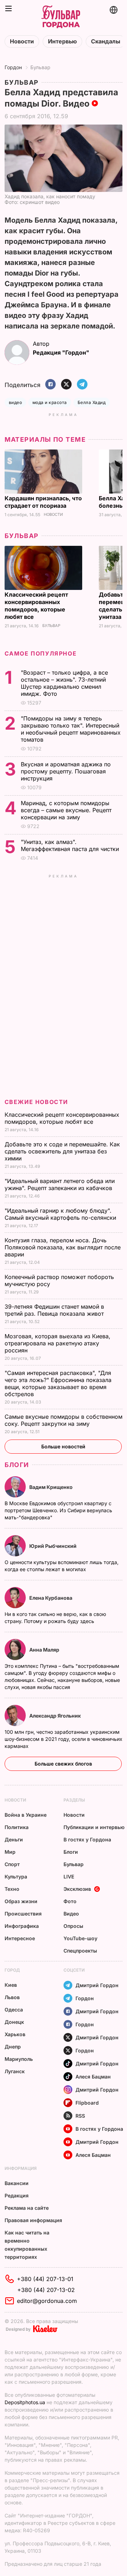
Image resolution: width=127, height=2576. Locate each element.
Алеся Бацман (93, 2077)
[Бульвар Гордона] (61, 17)
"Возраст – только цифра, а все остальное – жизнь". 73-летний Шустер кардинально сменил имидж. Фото (64, 683)
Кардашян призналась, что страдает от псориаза (43, 502)
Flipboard (87, 2103)
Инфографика (22, 1926)
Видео (71, 1914)
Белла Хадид (92, 402)
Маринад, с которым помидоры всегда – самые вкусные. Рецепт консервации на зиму (66, 810)
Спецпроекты (80, 1951)
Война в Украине (26, 1815)
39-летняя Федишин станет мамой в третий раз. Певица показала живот (55, 1310)
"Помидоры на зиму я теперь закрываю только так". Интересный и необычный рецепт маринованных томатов (71, 729)
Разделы (74, 1800)
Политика (17, 1827)
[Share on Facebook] (50, 385)
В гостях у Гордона (87, 1839)
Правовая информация (33, 2220)
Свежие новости (36, 1102)
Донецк (14, 2022)
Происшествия (23, 1914)
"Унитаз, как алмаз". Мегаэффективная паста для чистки (71, 845)
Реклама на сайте (27, 2208)
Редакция (17, 2195)
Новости (22, 41)
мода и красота (50, 402)
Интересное (20, 1938)
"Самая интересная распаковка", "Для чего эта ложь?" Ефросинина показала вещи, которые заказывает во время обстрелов (58, 1383)
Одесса (14, 2010)
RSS (80, 2116)
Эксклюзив (77, 1889)
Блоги (17, 1465)
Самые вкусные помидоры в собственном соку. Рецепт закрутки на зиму (64, 1420)
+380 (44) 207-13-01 (45, 2279)
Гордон (13, 67)
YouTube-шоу (80, 1938)
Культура (16, 1877)
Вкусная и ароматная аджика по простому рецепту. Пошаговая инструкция (66, 771)
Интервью (62, 41)
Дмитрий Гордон (97, 1985)
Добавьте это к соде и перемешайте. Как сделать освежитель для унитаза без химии (62, 1151)
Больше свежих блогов (63, 1764)
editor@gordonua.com (47, 2301)
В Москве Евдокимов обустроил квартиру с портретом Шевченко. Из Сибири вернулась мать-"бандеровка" (58, 1510)
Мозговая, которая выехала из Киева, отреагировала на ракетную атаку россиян (58, 1343)
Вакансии (17, 2183)
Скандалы (106, 41)
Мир (10, 1852)
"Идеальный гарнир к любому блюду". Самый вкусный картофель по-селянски (61, 1214)
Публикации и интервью (94, 1827)
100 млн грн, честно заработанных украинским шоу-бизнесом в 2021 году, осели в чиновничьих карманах (64, 1739)
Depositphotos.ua (25, 2402)
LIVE (69, 1877)
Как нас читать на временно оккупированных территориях (27, 2245)
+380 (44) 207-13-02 (46, 2290)
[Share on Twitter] (66, 385)
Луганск (15, 2071)
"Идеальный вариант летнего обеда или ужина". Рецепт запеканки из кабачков (60, 1184)
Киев (11, 1985)
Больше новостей (63, 1446)
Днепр (13, 2047)
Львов (12, 1997)
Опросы (73, 1926)
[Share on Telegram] (82, 385)
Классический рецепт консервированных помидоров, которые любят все (36, 606)
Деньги (14, 1839)
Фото (70, 1901)
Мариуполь (19, 2059)
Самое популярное (41, 653)
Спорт (12, 1864)
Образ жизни (21, 1901)
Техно (12, 1889)
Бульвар (40, 67)
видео (15, 402)
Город (12, 1970)
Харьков (15, 2034)
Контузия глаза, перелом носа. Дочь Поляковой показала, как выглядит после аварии (63, 1247)
